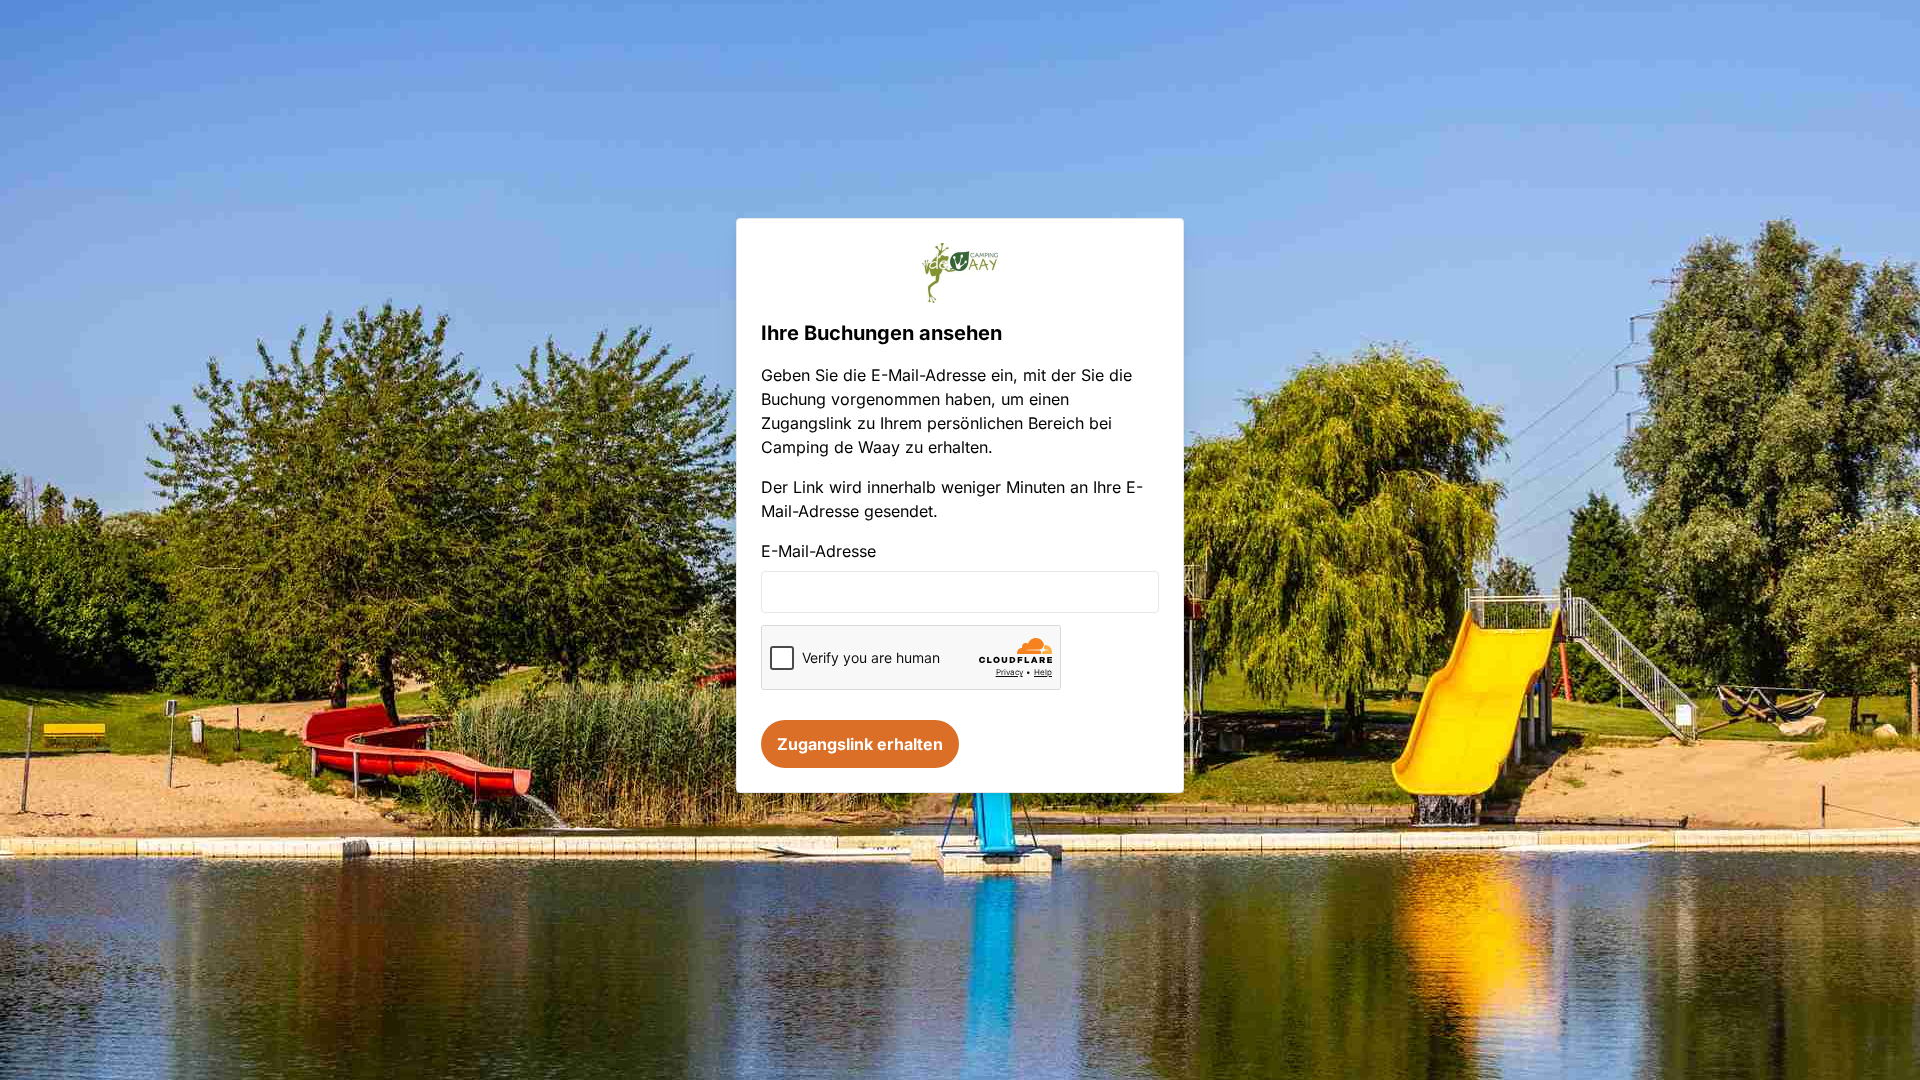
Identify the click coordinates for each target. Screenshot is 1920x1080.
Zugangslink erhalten (860, 744)
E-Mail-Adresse (818, 551)
